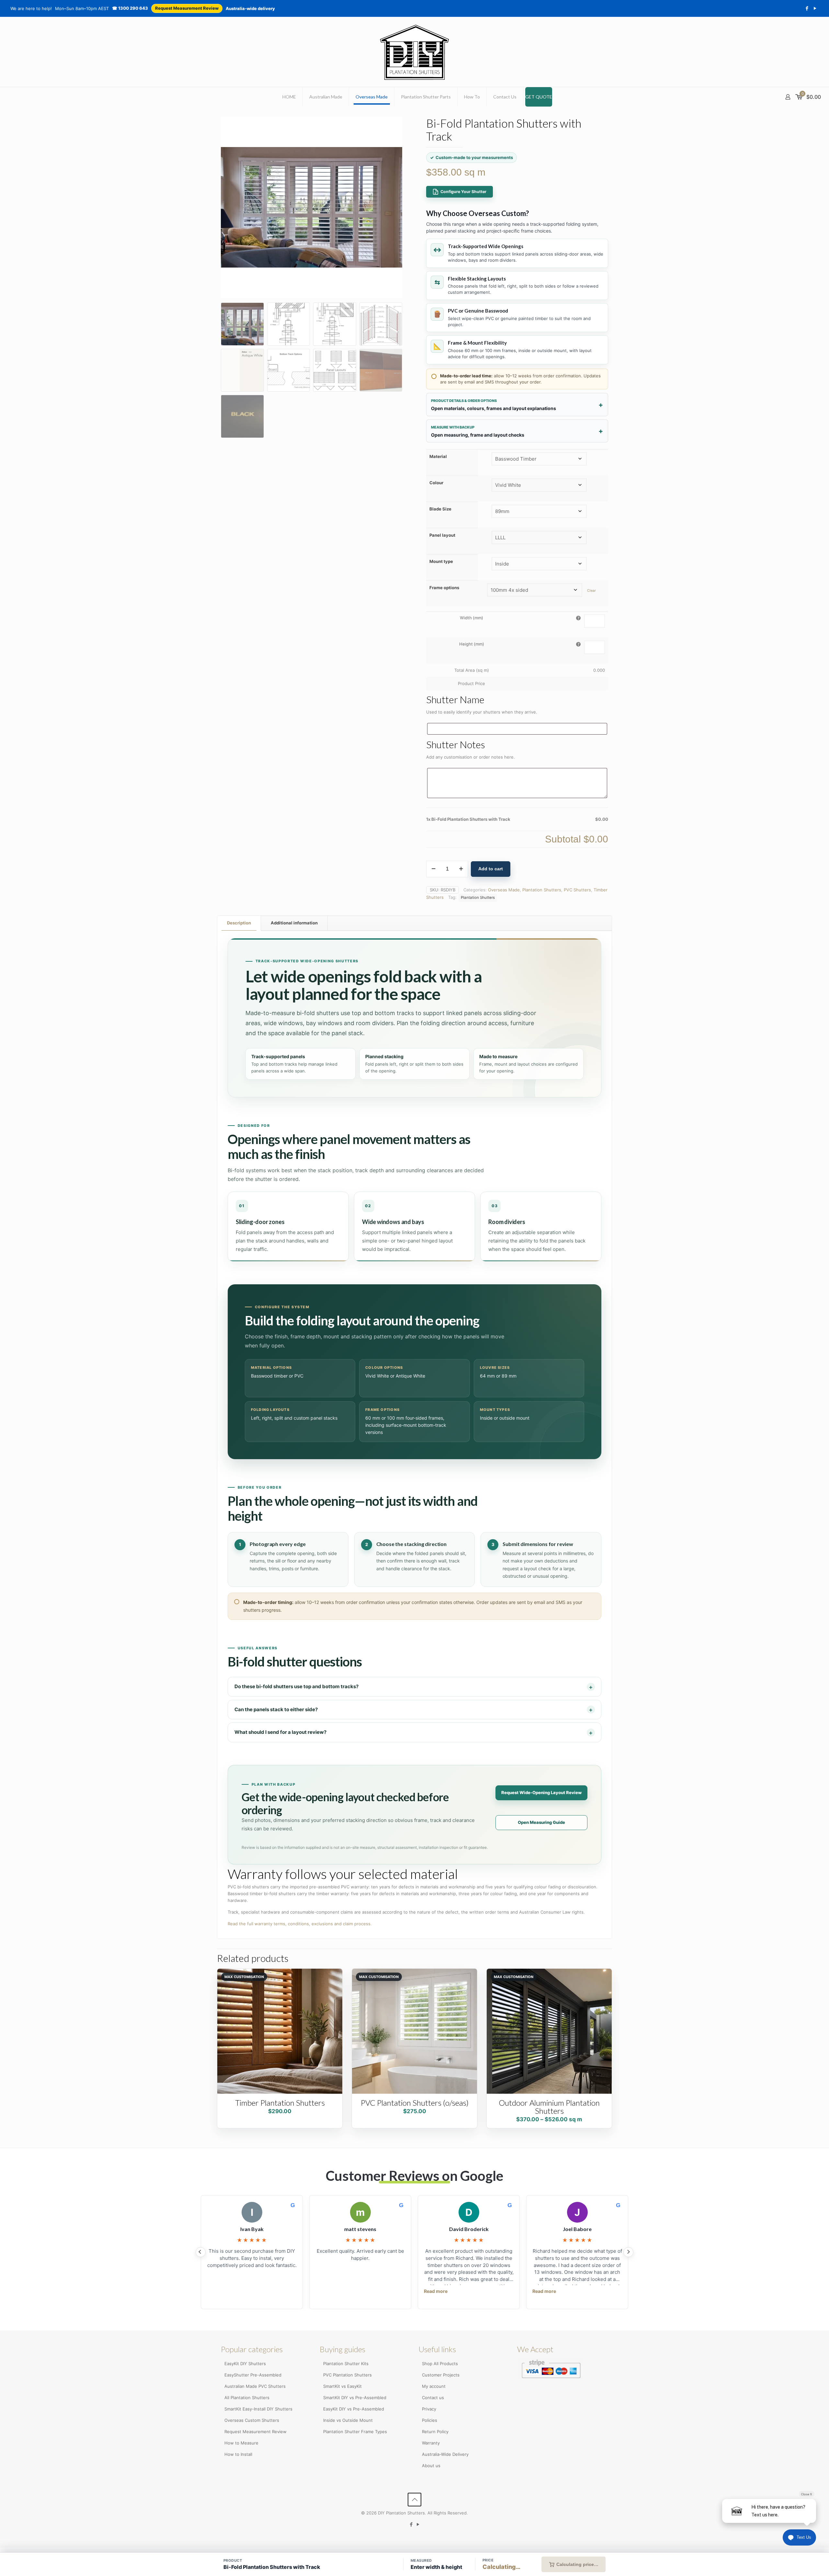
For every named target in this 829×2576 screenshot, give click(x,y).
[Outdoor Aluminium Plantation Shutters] (549, 2031)
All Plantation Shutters (247, 2398)
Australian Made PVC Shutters (255, 2386)
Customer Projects (441, 2375)
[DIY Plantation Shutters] (415, 52)
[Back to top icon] (414, 2500)
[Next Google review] (628, 2252)
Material (438, 456)
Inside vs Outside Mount (348, 2420)
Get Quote (539, 97)
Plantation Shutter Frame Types (355, 2432)
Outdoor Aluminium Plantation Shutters (549, 2107)
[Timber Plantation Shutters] (280, 2031)
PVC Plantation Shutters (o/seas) (415, 2103)
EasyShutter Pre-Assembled (253, 2375)
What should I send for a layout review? (280, 1732)
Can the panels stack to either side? (276, 1709)
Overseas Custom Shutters (252, 2420)
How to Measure (241, 2443)
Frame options (444, 588)
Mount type (441, 561)
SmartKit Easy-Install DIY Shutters (258, 2409)
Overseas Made (504, 890)
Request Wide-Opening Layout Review (541, 1792)
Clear (591, 591)
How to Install (238, 2454)
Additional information (294, 923)
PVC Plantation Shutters (347, 2375)
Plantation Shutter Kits (346, 2364)
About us (431, 2466)
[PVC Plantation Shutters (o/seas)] (414, 2031)
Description (239, 923)
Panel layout (442, 535)
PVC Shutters (577, 890)
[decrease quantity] (433, 869)
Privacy (429, 2409)
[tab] (239, 923)
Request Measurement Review (187, 8)
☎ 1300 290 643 (130, 8)
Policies (430, 2420)
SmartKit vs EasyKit (342, 2386)
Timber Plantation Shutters (280, 2103)
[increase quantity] (461, 869)
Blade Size (440, 509)
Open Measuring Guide (541, 1822)
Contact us (433, 2398)
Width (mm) (471, 618)
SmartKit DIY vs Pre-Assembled (355, 2398)
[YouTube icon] (815, 8)
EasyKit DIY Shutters (245, 2364)
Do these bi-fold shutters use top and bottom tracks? (296, 1686)
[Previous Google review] (201, 2252)
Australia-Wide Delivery (445, 2454)
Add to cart (491, 869)
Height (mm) (472, 644)
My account (434, 2386)
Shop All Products (440, 2364)
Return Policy (435, 2432)
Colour (436, 483)
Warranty (431, 2443)
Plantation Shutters (542, 890)
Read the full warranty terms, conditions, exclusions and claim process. (300, 1924)
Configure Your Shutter (463, 192)
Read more (436, 2291)
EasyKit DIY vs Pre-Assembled (354, 2409)
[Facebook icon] (807, 8)
